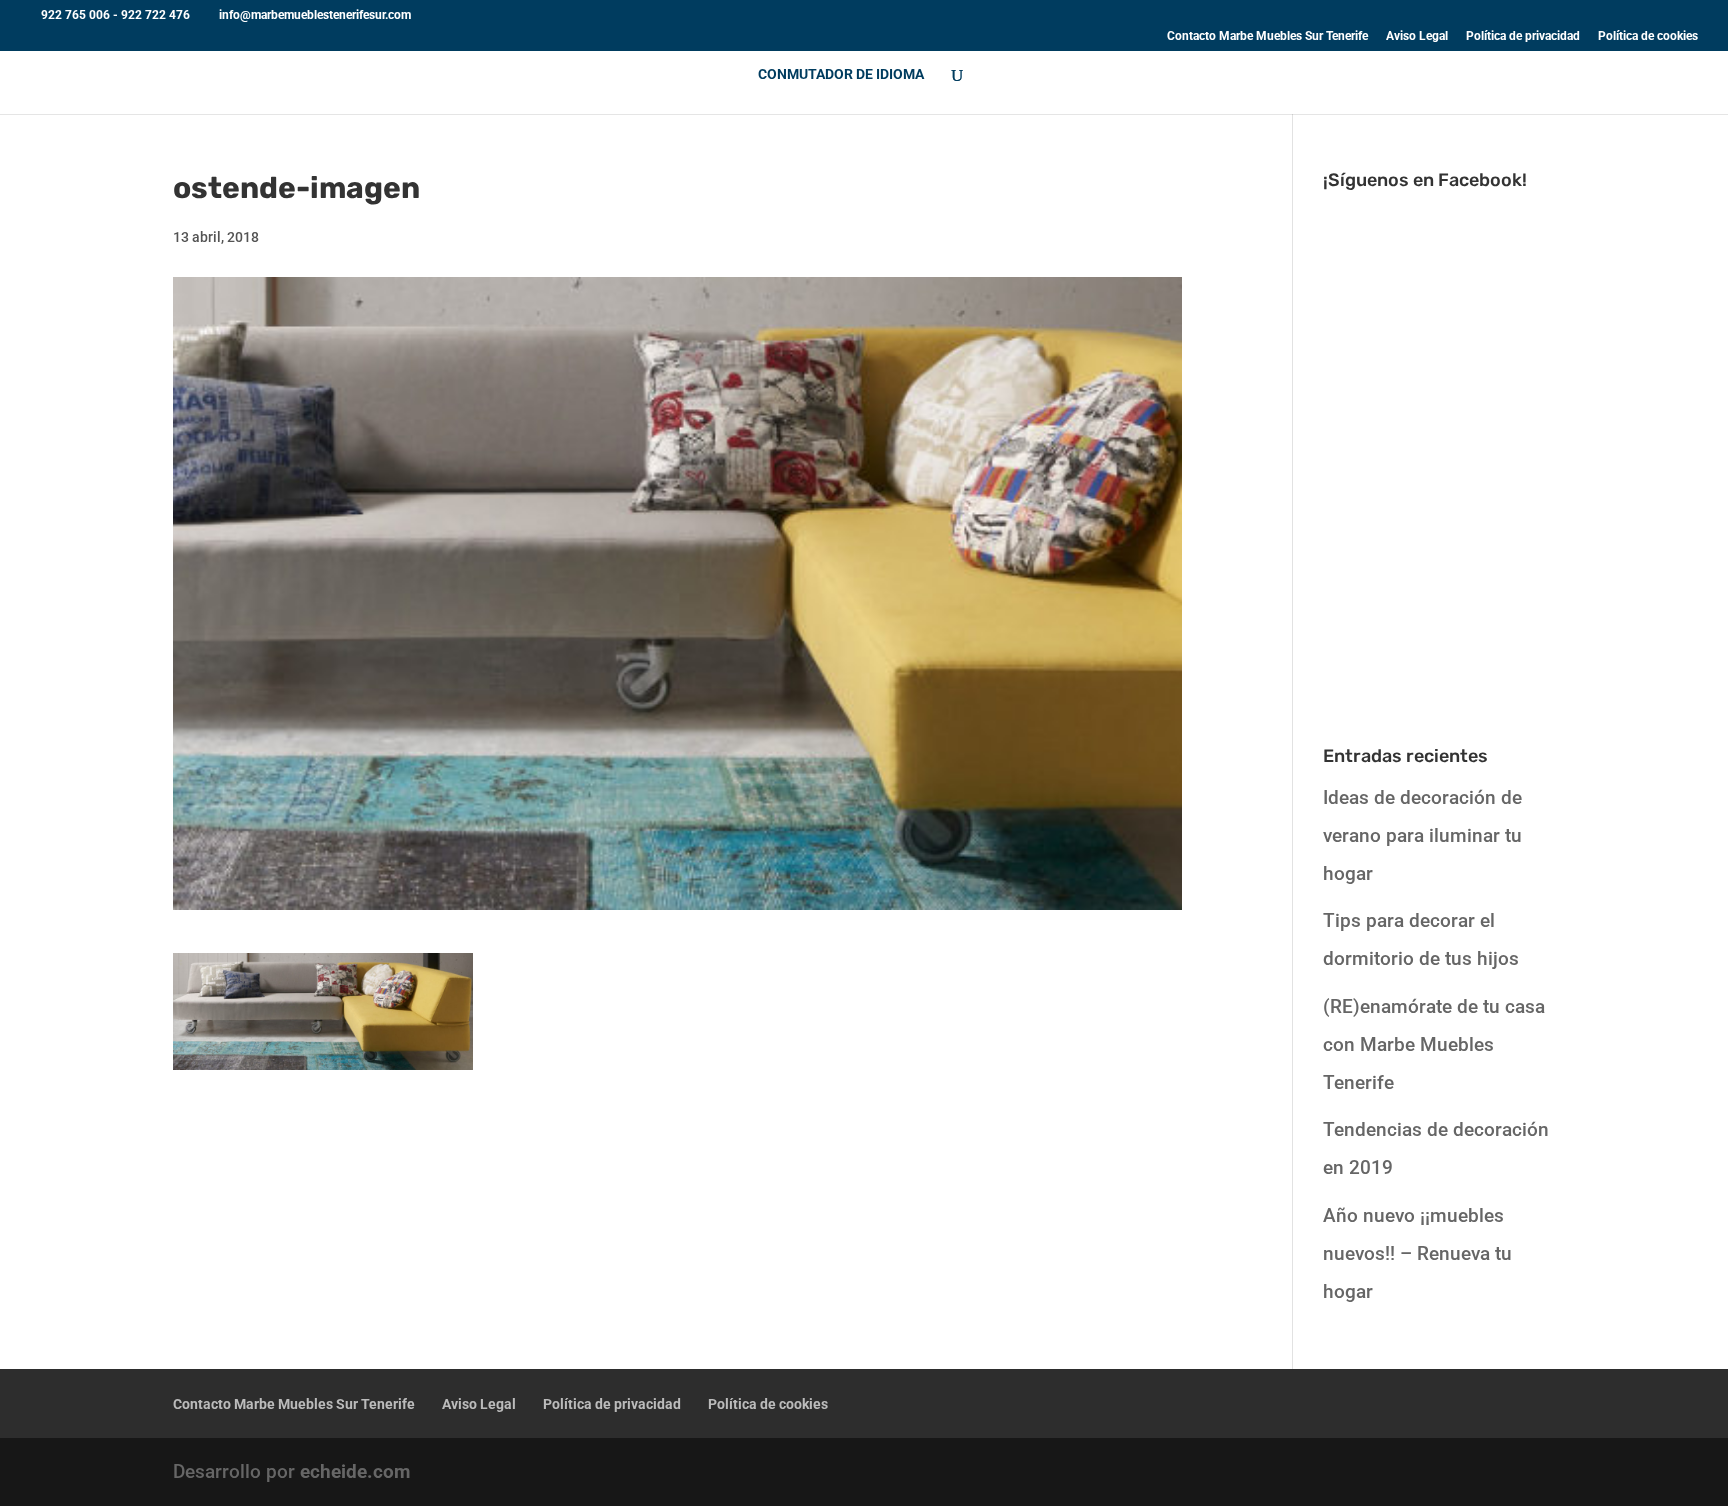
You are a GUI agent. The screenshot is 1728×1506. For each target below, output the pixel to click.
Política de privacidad (1523, 36)
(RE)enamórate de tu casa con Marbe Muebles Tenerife (1434, 1044)
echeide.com (355, 1471)
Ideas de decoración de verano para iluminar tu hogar (1422, 835)
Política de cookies (1648, 36)
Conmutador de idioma (841, 74)
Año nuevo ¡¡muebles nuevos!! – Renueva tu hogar (1417, 1253)
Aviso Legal (1417, 36)
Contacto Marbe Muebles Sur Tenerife (1267, 36)
